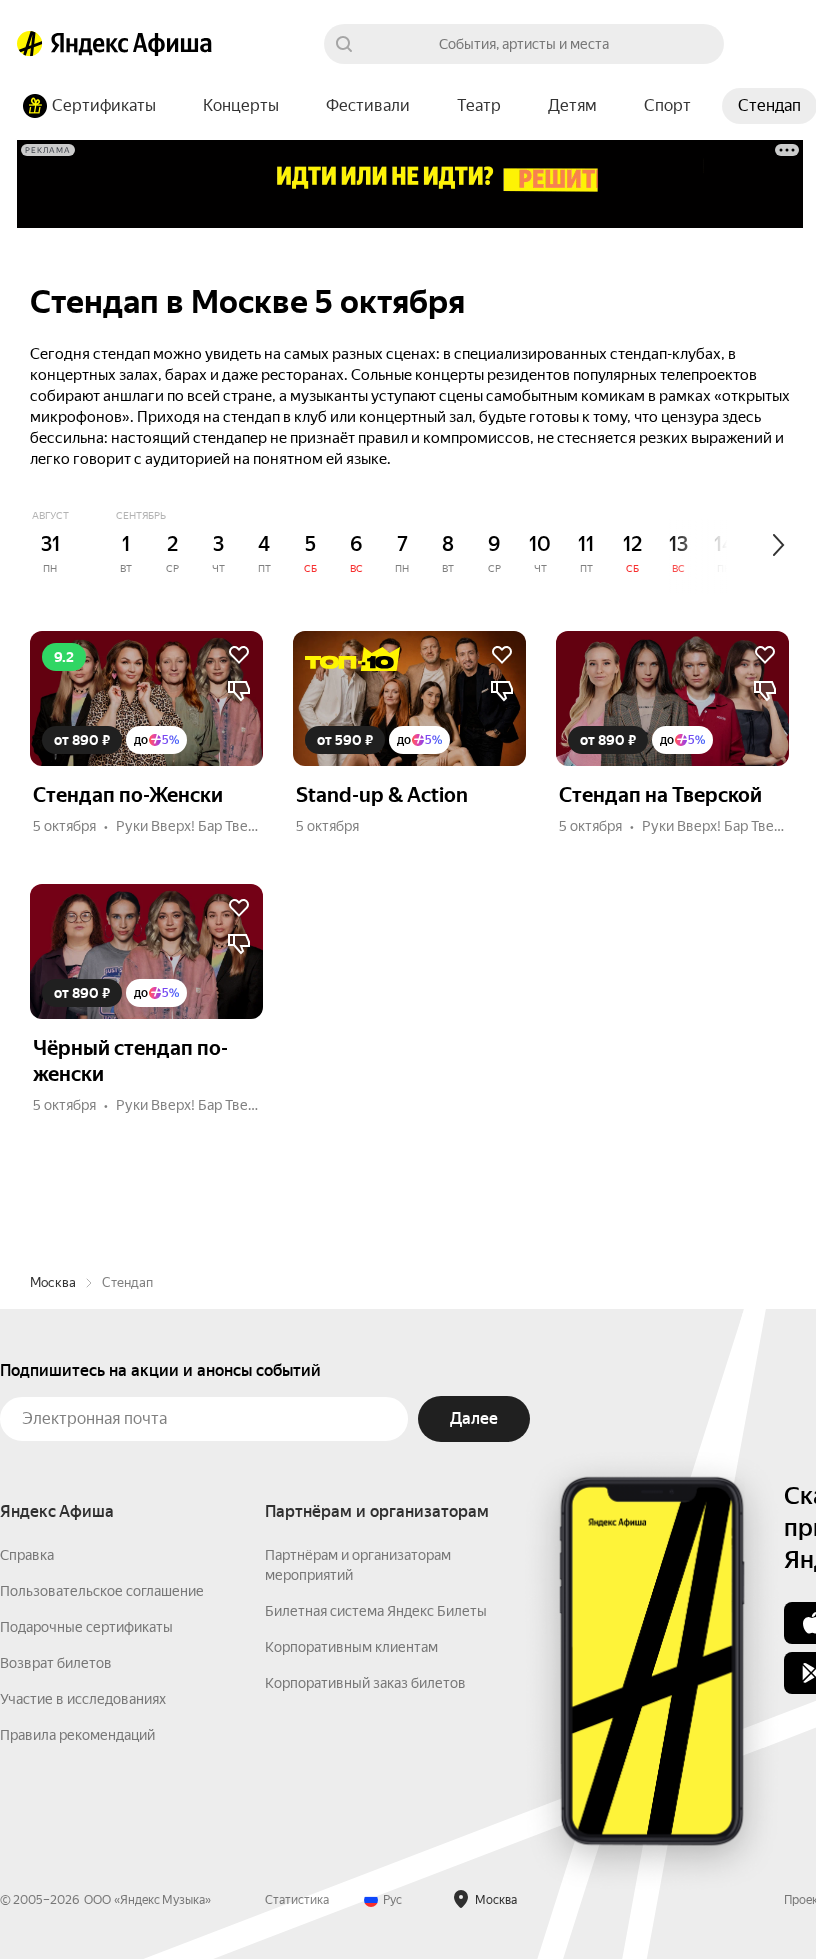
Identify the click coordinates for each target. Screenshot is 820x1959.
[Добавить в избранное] (239, 655)
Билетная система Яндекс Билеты (376, 1611)
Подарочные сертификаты (86, 1627)
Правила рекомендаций (77, 1735)
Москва (53, 1282)
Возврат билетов (56, 1663)
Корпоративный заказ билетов (365, 1683)
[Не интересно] (239, 691)
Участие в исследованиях (83, 1699)
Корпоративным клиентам (351, 1647)
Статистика (297, 1900)
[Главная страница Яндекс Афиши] (30, 44)
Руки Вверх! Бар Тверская (200, 826)
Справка (27, 1555)
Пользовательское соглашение (102, 1591)
